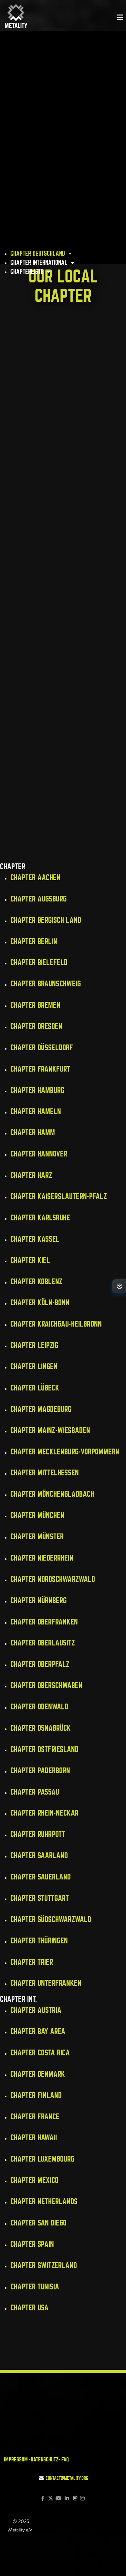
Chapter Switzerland (44, 2265)
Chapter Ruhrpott (38, 1834)
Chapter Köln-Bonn (40, 1303)
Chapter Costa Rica (40, 2053)
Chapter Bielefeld (39, 962)
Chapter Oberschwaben (46, 1685)
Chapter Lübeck (35, 1388)
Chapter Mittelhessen (45, 1473)
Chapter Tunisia (35, 2287)
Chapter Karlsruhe (40, 1218)
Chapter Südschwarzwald (51, 1919)
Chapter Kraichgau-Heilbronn (56, 1324)
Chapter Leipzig (34, 1345)
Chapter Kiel (30, 1260)
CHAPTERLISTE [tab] (28, 271)
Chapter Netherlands (44, 2201)
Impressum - (17, 2459)
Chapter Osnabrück (41, 1728)
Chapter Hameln (36, 1111)
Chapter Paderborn (40, 1771)
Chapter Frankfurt (40, 1069)
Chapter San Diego (38, 2223)
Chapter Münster (37, 1537)
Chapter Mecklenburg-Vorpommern (65, 1452)
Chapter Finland (36, 2095)
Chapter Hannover (39, 1154)
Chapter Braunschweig (46, 984)
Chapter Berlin (34, 941)
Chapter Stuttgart (40, 1898)
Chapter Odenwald (39, 1707)
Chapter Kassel (35, 1239)
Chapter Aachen (35, 877)
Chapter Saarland (39, 1855)
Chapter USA (29, 2308)
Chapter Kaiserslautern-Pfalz (59, 1196)
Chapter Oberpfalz (40, 1664)
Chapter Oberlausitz (43, 1643)
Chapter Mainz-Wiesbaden (50, 1430)
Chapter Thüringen (39, 1941)
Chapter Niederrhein (42, 1558)
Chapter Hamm (33, 1132)
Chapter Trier (32, 1962)
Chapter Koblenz (36, 1282)
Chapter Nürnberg (38, 1600)
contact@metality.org (67, 2478)
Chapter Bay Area (38, 2031)
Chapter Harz (31, 1175)
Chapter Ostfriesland (44, 1749)
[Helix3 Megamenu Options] (120, 17)
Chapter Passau (35, 1792)
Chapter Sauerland (41, 1877)
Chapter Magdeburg (41, 1409)
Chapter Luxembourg (42, 2159)
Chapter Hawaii (34, 2138)
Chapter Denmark (38, 2074)
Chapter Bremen (35, 1005)
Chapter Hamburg (37, 1090)
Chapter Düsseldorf (42, 1048)
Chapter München (37, 1515)
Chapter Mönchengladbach (52, 1494)
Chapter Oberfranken (44, 1622)
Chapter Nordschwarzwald (53, 1579)
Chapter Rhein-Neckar (44, 1813)
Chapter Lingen (34, 1366)
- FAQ (64, 2459)
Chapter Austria (36, 2010)
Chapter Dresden (36, 1026)
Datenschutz (45, 2459)
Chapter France (35, 2117)
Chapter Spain (32, 2244)
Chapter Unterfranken (46, 1983)
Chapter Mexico (34, 2180)
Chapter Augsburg (38, 899)
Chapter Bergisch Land (46, 920)
